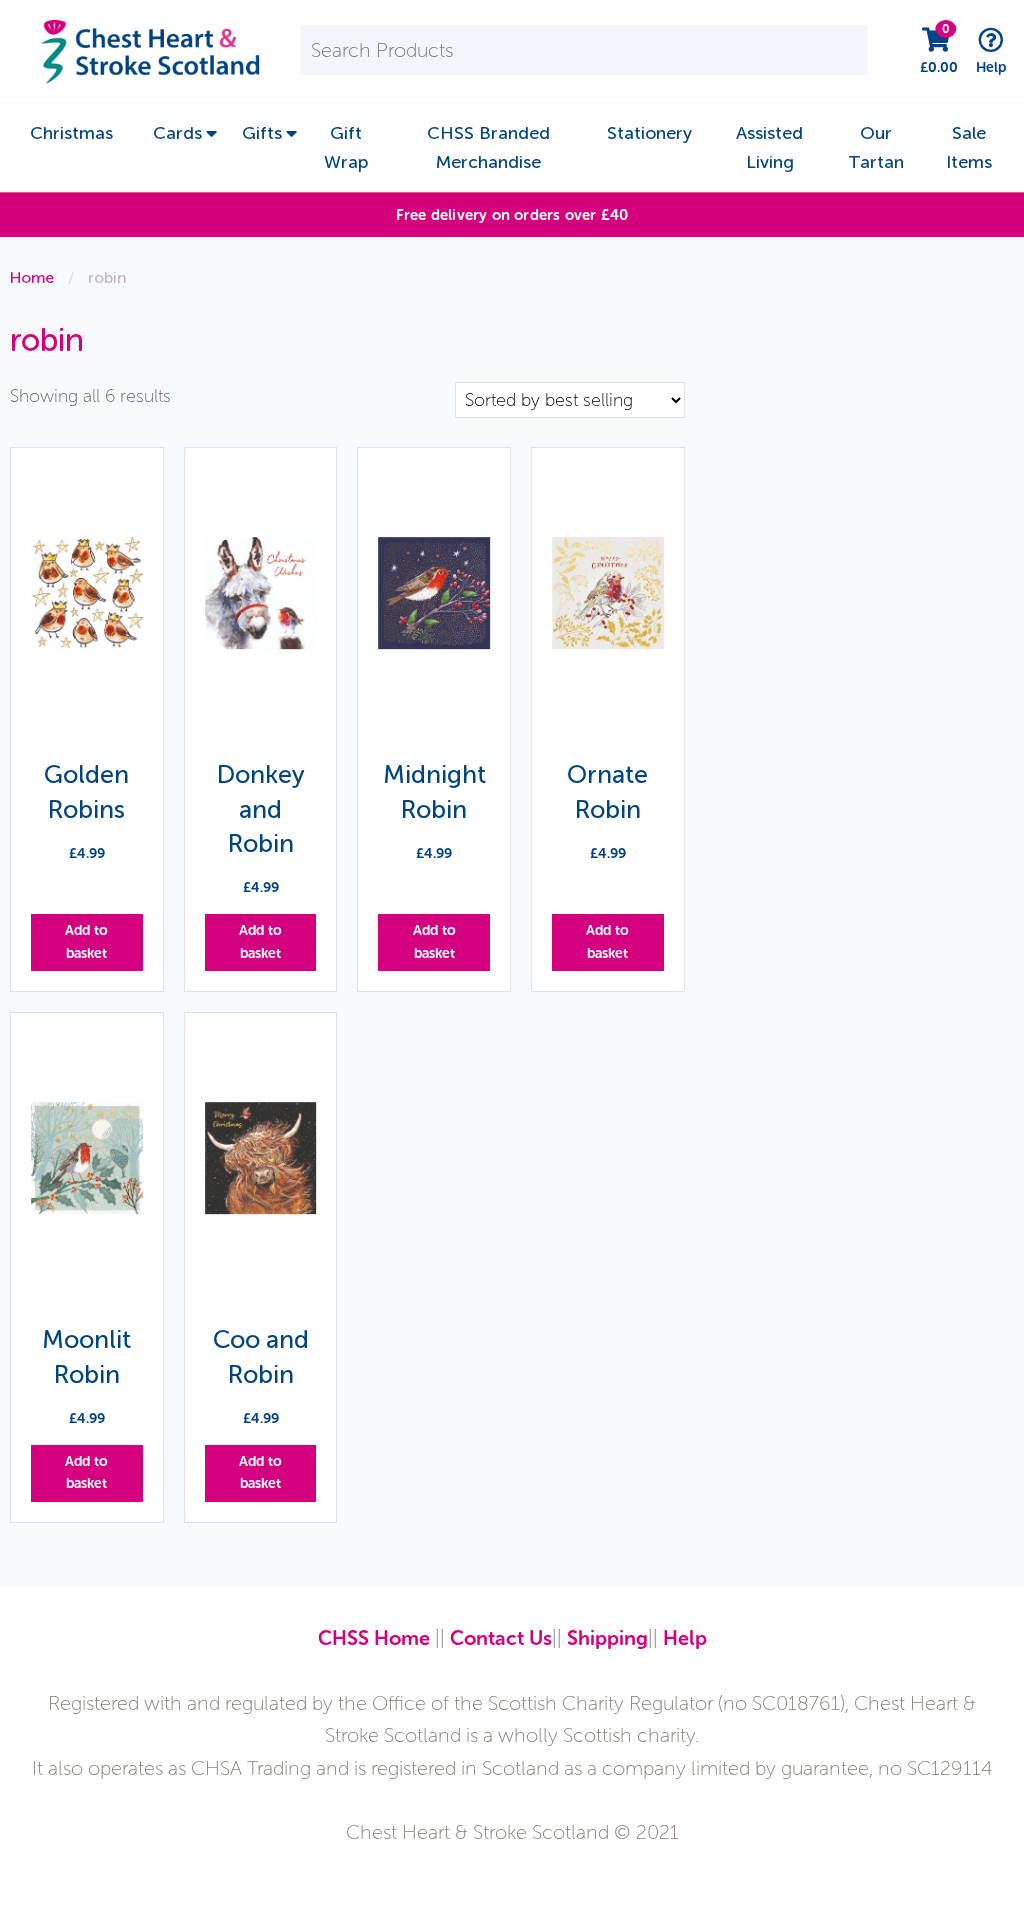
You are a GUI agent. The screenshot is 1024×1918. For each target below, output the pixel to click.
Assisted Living (769, 147)
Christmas (71, 133)
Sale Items (969, 147)
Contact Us (501, 1638)
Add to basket (86, 942)
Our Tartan (876, 147)
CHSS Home (374, 1638)
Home (32, 277)
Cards (177, 133)
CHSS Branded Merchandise (488, 147)
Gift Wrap (346, 147)
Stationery (649, 133)
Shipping (607, 1638)
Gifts (262, 133)
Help (685, 1638)
